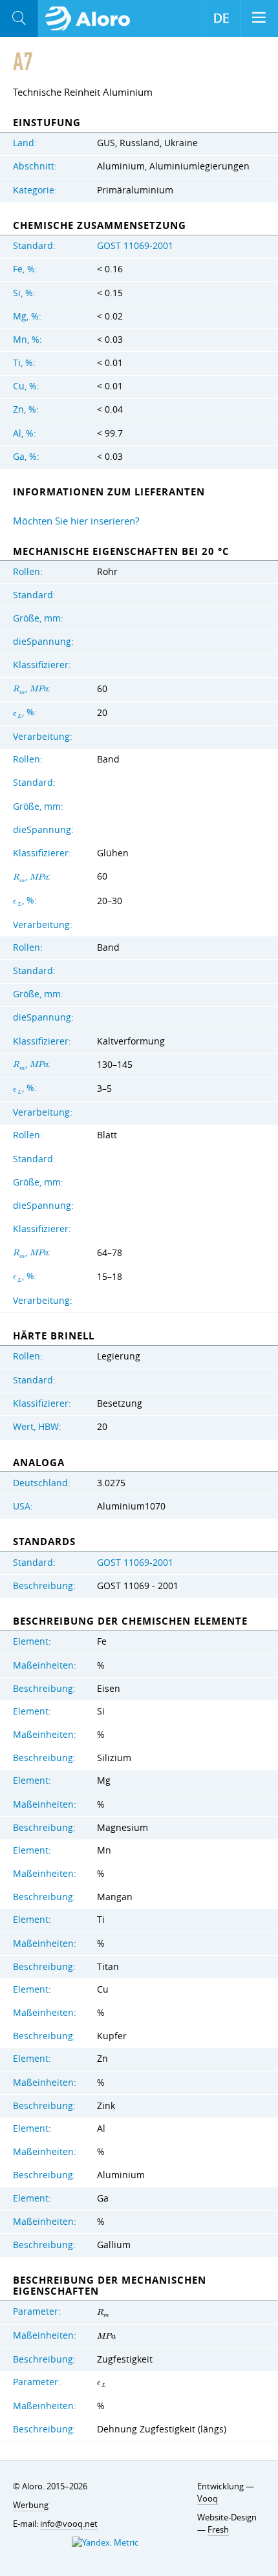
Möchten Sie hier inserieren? (76, 521)
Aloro (91, 19)
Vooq (208, 2498)
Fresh (218, 2529)
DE (221, 18)
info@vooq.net (69, 2524)
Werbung (31, 2505)
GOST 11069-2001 (135, 246)
